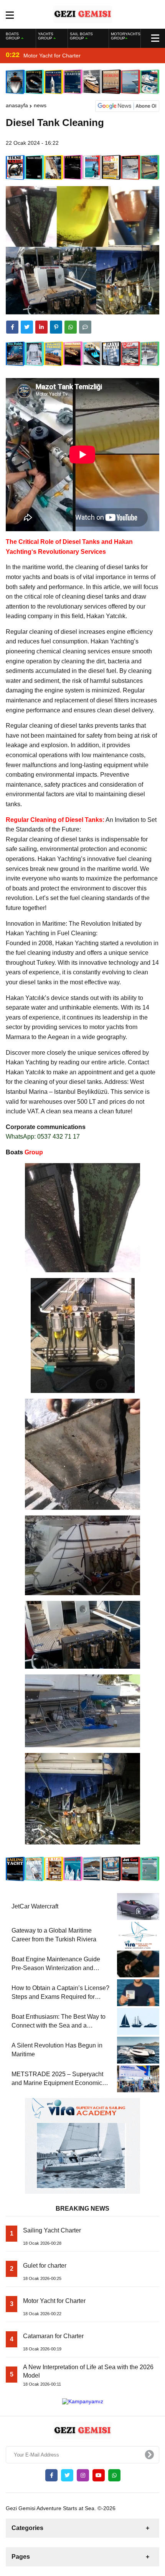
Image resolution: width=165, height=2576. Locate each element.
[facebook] (12, 327)
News (40, 105)
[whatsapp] (114, 2475)
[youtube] (99, 2475)
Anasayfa (17, 105)
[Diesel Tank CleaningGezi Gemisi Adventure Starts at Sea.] (83, 14)
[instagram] (83, 2475)
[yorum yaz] (85, 327)
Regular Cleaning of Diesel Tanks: (55, 820)
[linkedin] (41, 327)
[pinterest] (56, 327)
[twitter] (27, 327)
